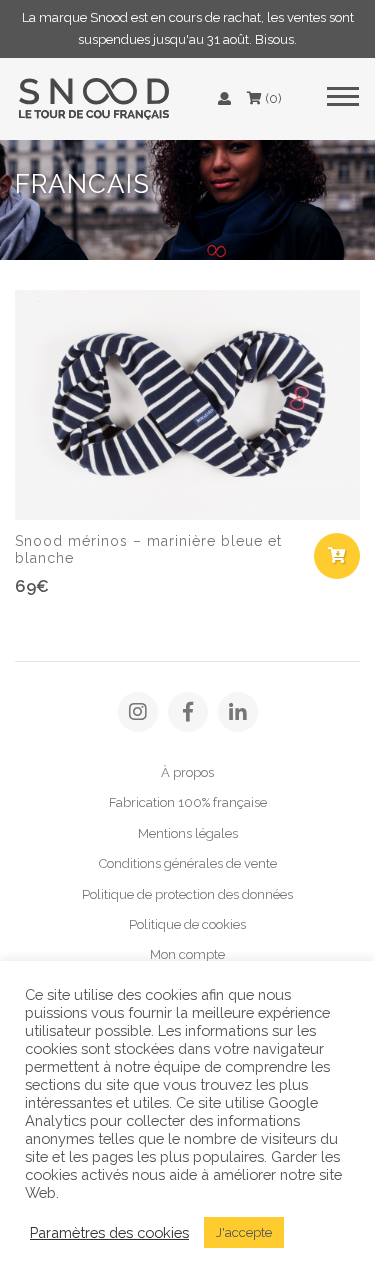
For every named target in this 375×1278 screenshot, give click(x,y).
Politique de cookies (187, 924)
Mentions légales (188, 833)
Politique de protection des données (187, 894)
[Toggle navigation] (343, 99)
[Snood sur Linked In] (238, 712)
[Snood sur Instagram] (138, 712)
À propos (187, 772)
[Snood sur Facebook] (188, 712)
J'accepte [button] (244, 1232)
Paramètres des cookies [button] (109, 1232)
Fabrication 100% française (188, 802)
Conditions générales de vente (188, 863)
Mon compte (187, 954)
